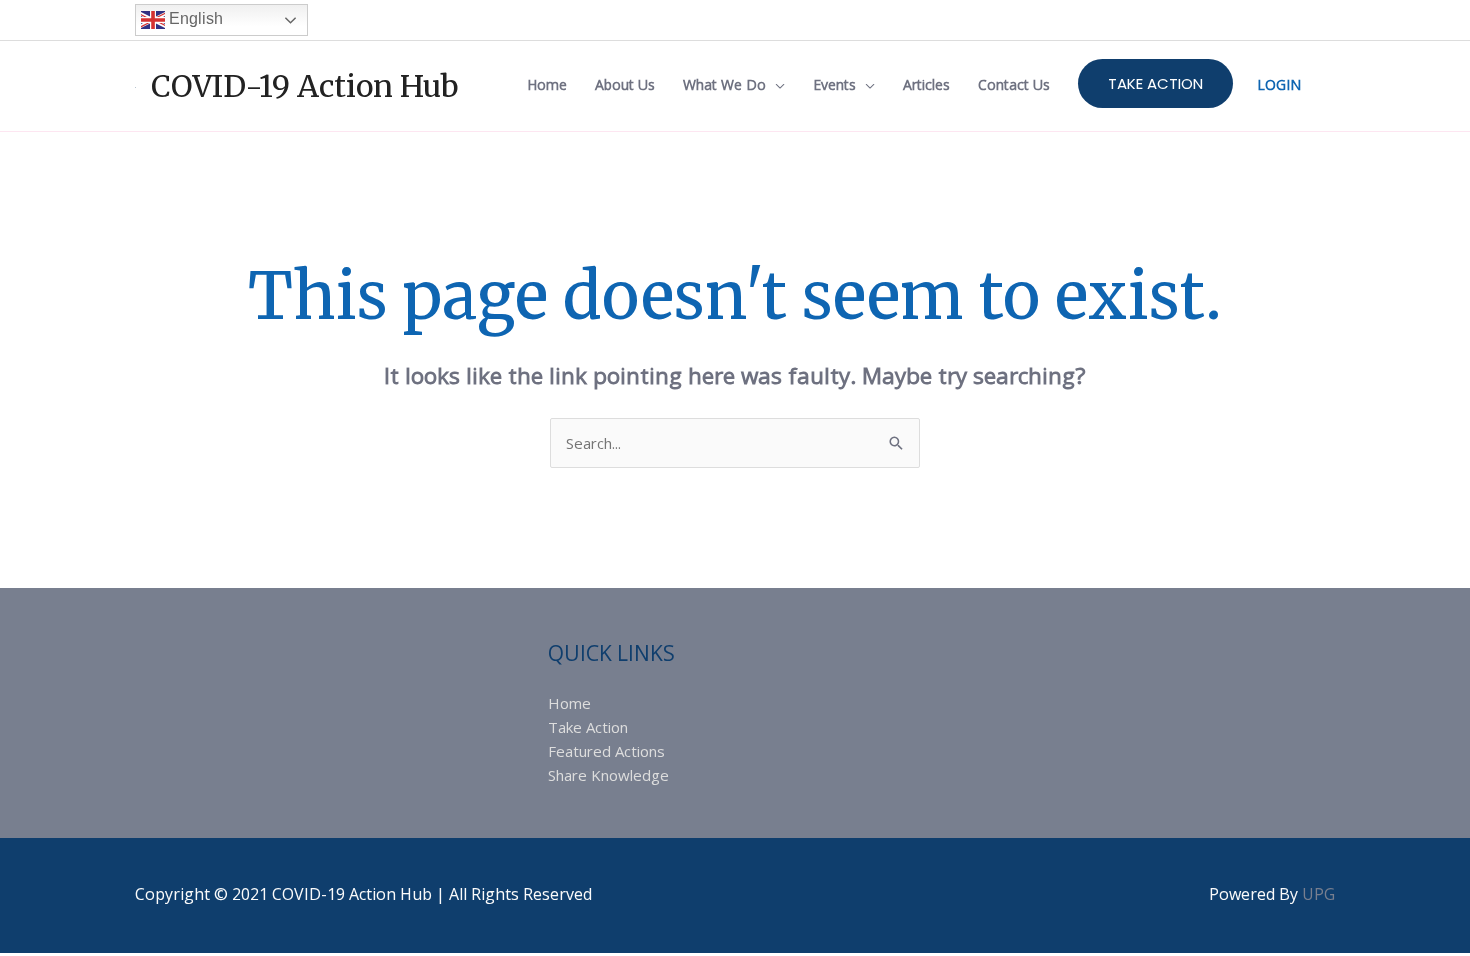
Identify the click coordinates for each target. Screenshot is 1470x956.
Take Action (588, 727)
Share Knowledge (608, 775)
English (194, 18)
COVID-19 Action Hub (305, 86)
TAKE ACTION (1155, 83)
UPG (1318, 894)
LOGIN (1279, 84)
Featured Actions (606, 751)
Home (569, 703)
